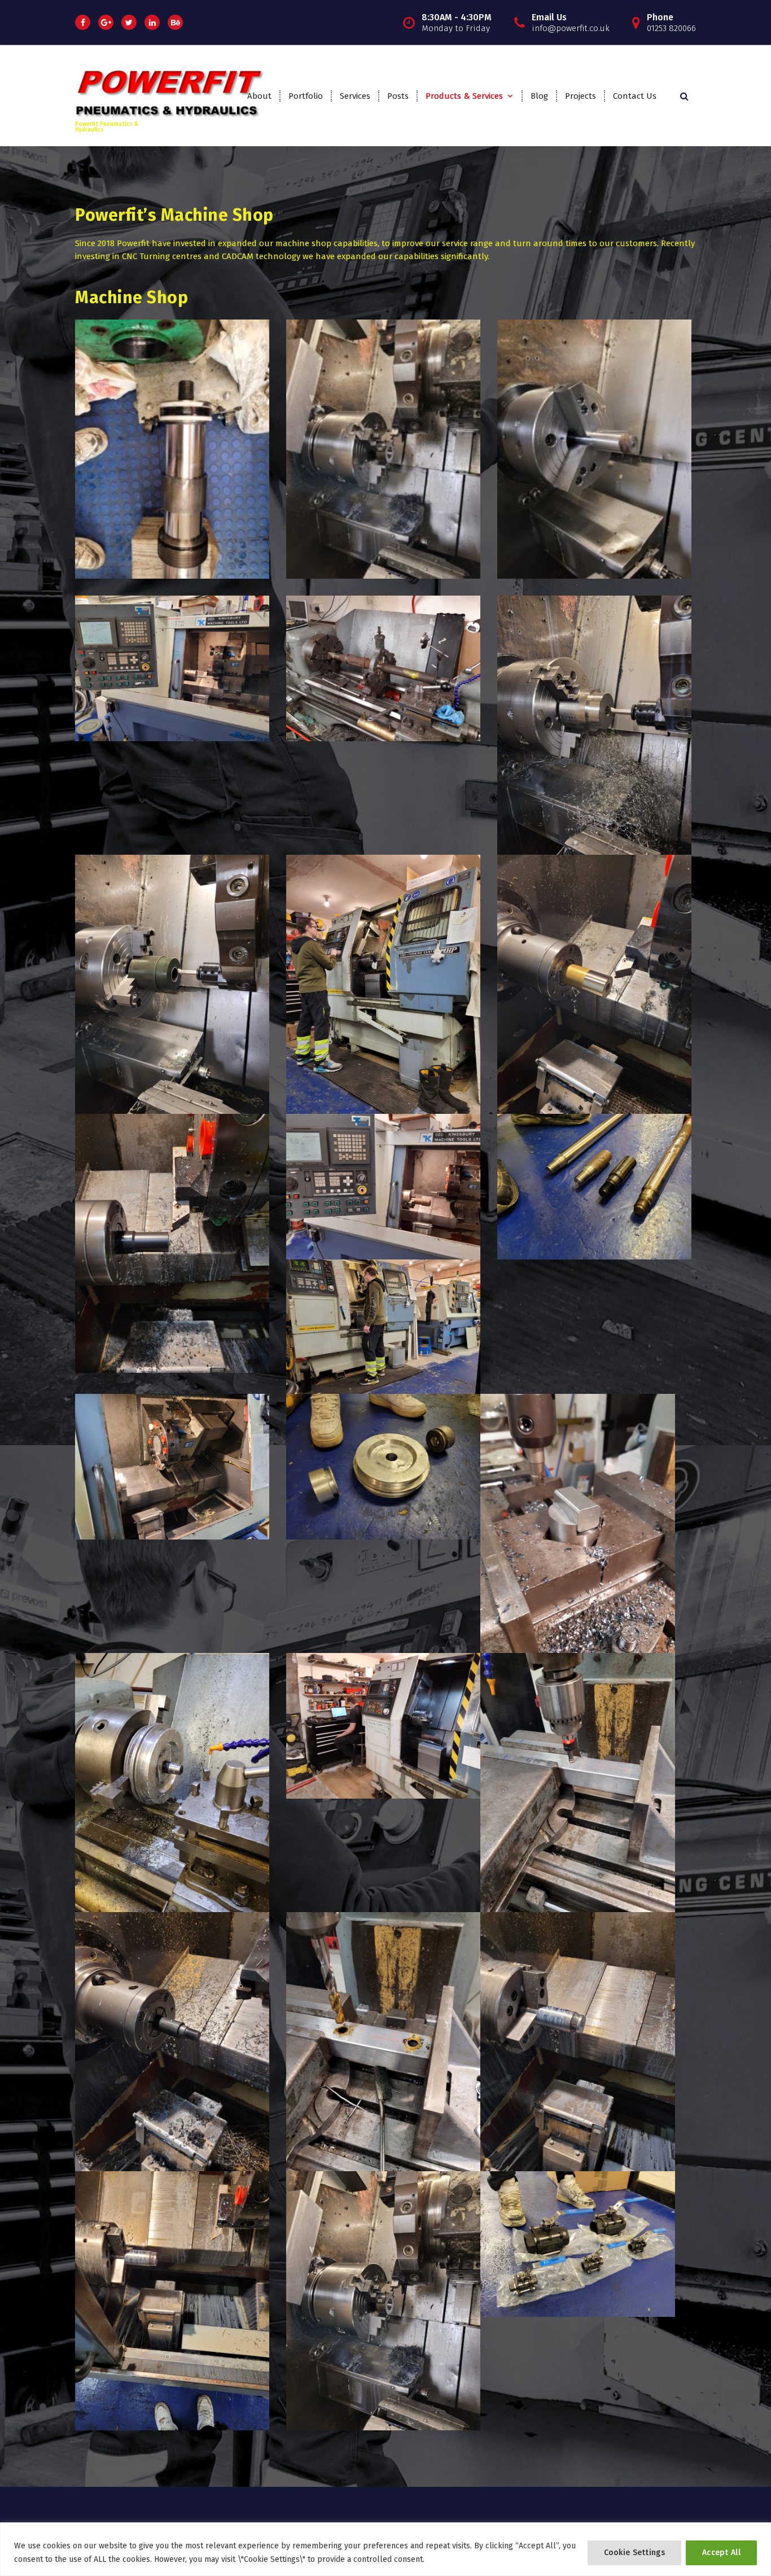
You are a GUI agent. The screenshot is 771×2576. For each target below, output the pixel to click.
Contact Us (635, 96)
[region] (385, 2549)
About (259, 96)
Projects (581, 96)
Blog (539, 96)
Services (355, 96)
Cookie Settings (635, 2553)
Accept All (721, 2553)
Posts (398, 96)
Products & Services (464, 96)
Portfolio (306, 96)
